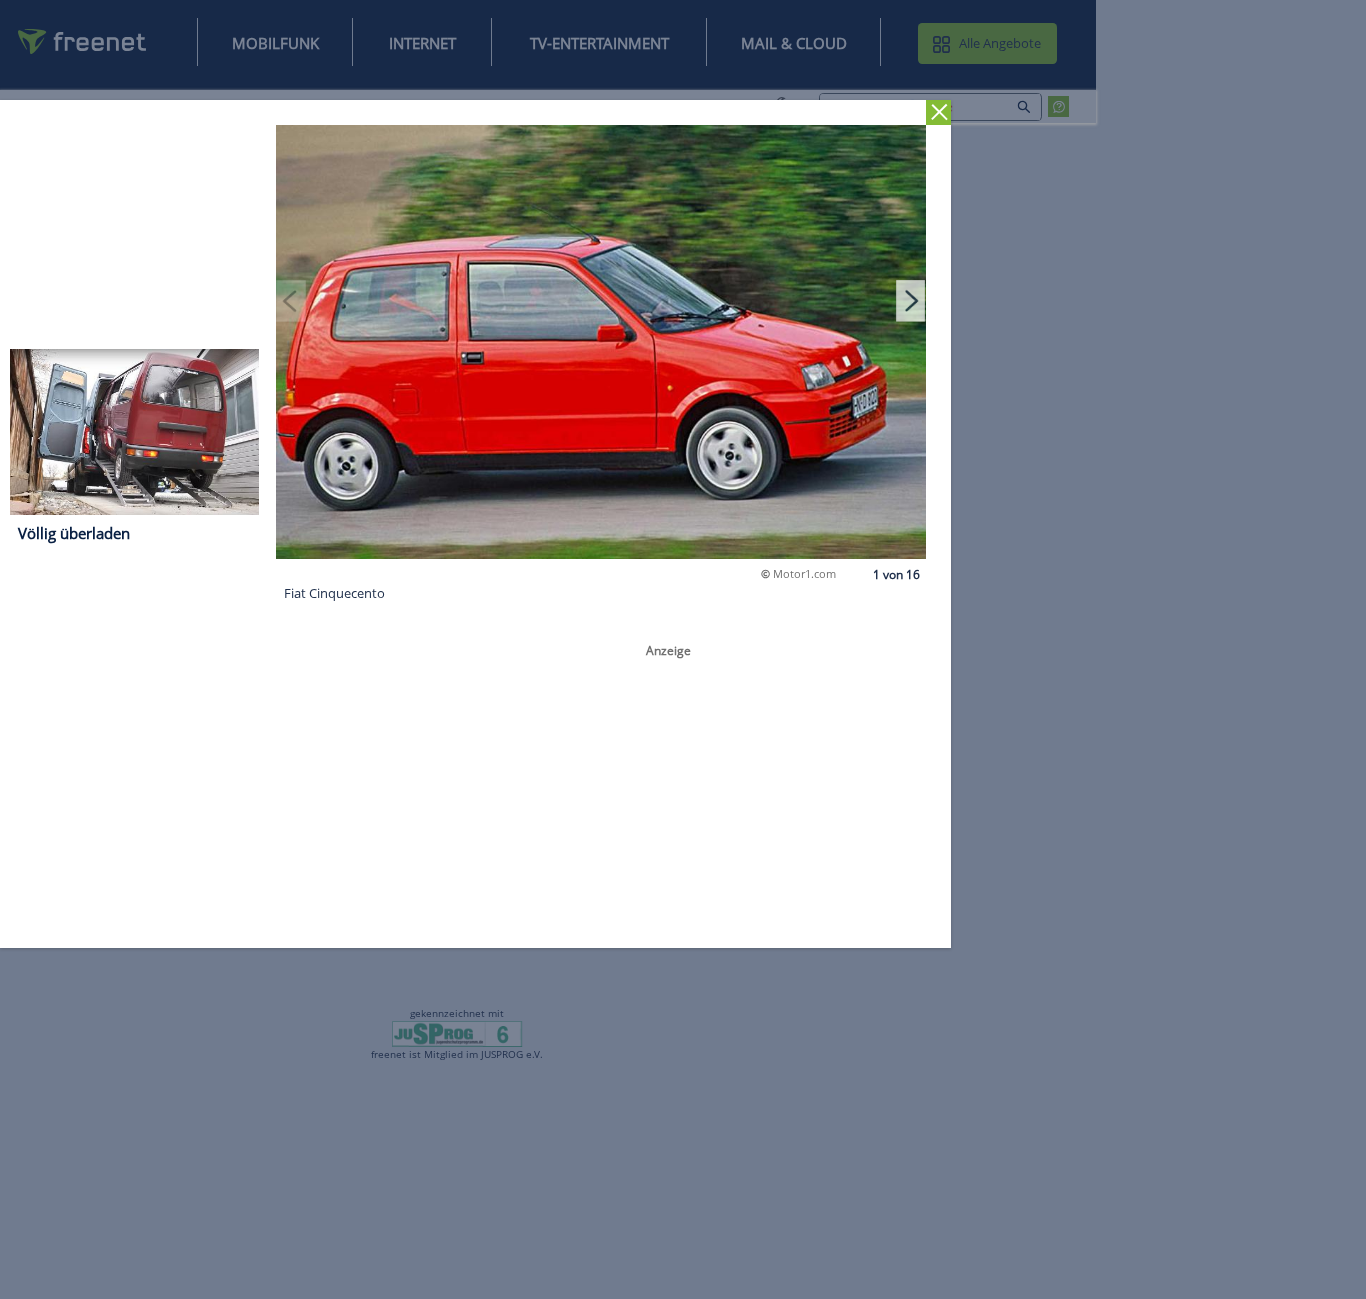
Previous (291, 300)
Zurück (938, 112)
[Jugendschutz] (457, 1033)
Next (911, 300)
